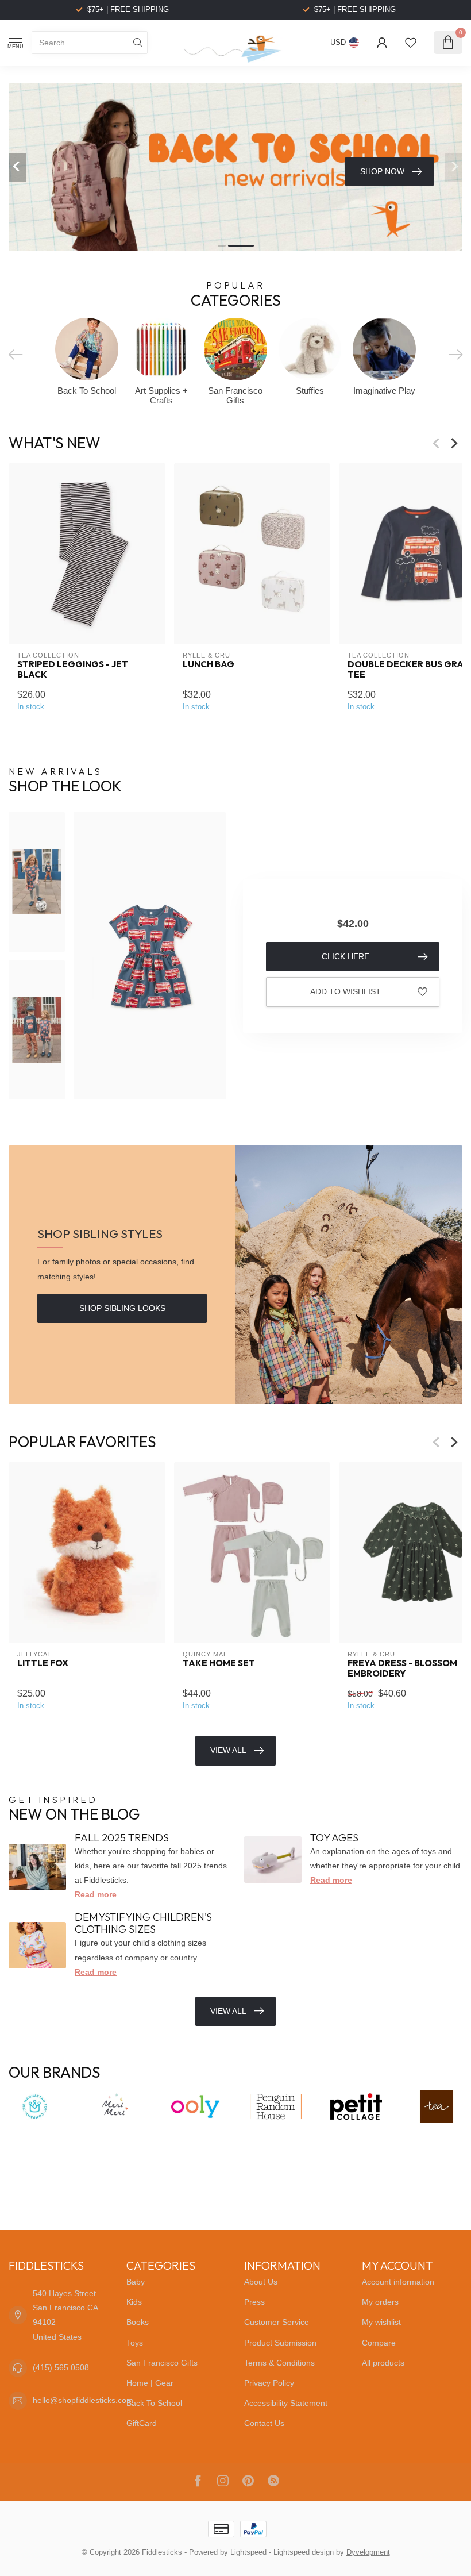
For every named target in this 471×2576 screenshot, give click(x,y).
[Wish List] (411, 43)
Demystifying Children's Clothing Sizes (143, 1923)
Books (138, 2322)
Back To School (154, 2403)
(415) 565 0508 (61, 2367)
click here (345, 956)
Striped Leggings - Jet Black (73, 670)
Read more (96, 1894)
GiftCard (142, 2423)
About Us (261, 2282)
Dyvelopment (368, 2552)
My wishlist (381, 2322)
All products (383, 2363)
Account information (398, 2282)
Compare (379, 2343)
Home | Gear (150, 2383)
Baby (136, 2282)
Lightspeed (248, 2552)
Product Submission (280, 2343)
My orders (380, 2302)
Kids (134, 2302)
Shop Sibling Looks (122, 1308)
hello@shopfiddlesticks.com (83, 2400)
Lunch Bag (209, 664)
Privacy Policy (269, 2383)
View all (228, 2011)
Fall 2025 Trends (122, 1838)
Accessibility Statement (286, 2403)
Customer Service (277, 2322)
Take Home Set (219, 1663)
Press (254, 2302)
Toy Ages (334, 1838)
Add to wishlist (345, 991)
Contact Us (264, 2423)
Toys (135, 2343)
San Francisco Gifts (162, 2363)
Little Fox (43, 1663)
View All (228, 1750)
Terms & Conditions (279, 2363)
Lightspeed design (304, 2552)
